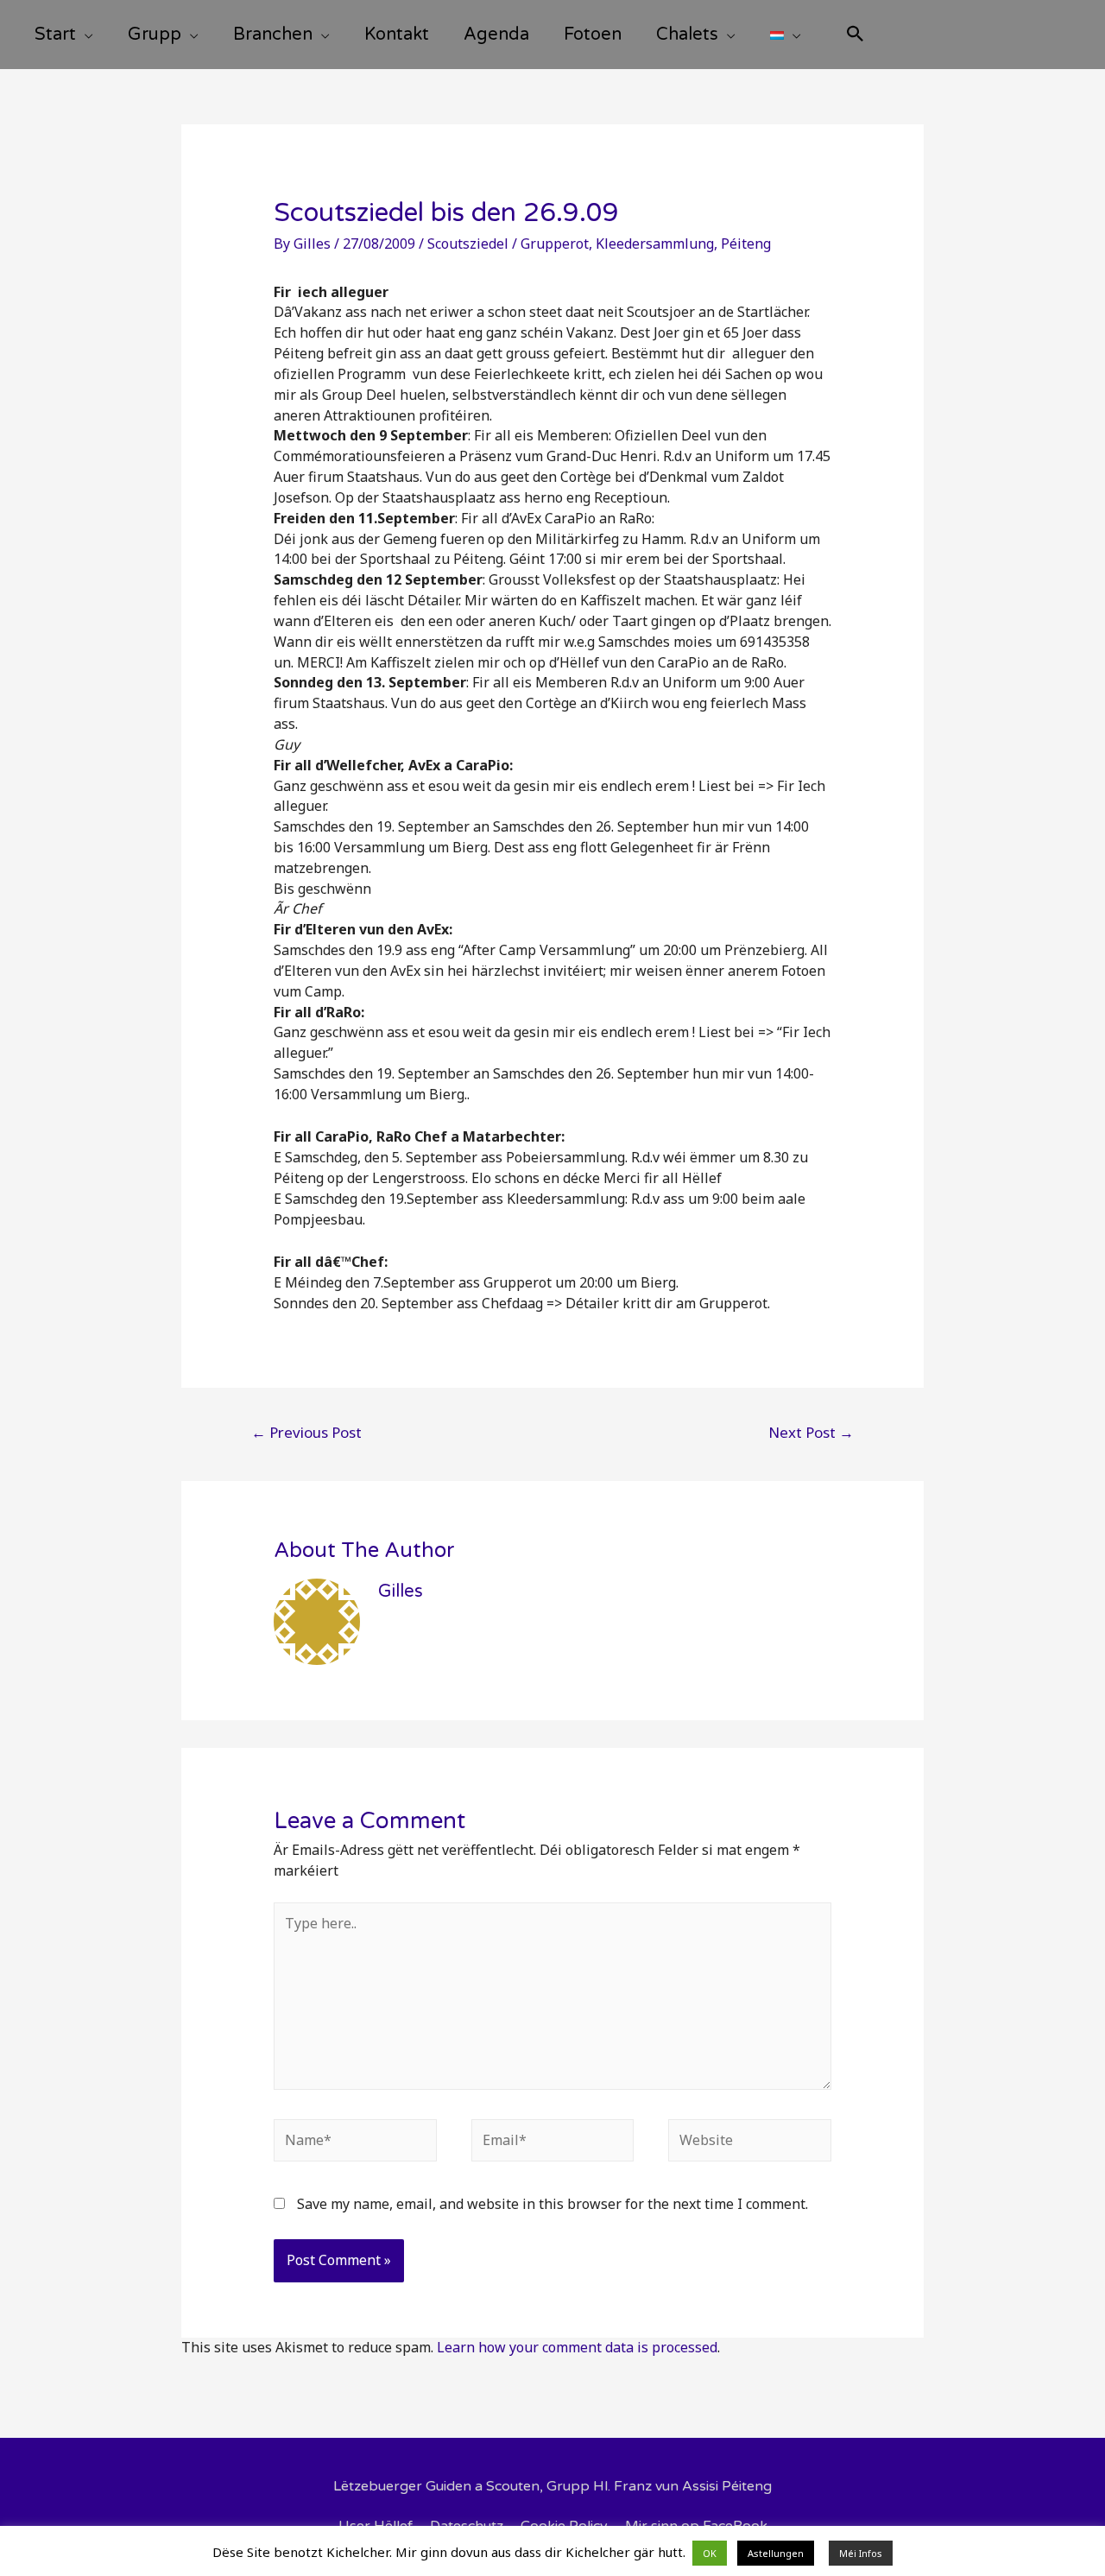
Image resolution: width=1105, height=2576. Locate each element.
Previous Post (306, 1432)
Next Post (811, 1432)
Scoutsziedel (468, 244)
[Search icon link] (856, 36)
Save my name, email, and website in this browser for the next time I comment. (552, 2204)
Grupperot (555, 244)
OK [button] (710, 2553)
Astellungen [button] (776, 2553)
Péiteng (746, 244)
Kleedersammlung (655, 244)
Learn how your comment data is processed (577, 2347)
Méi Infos (861, 2553)
